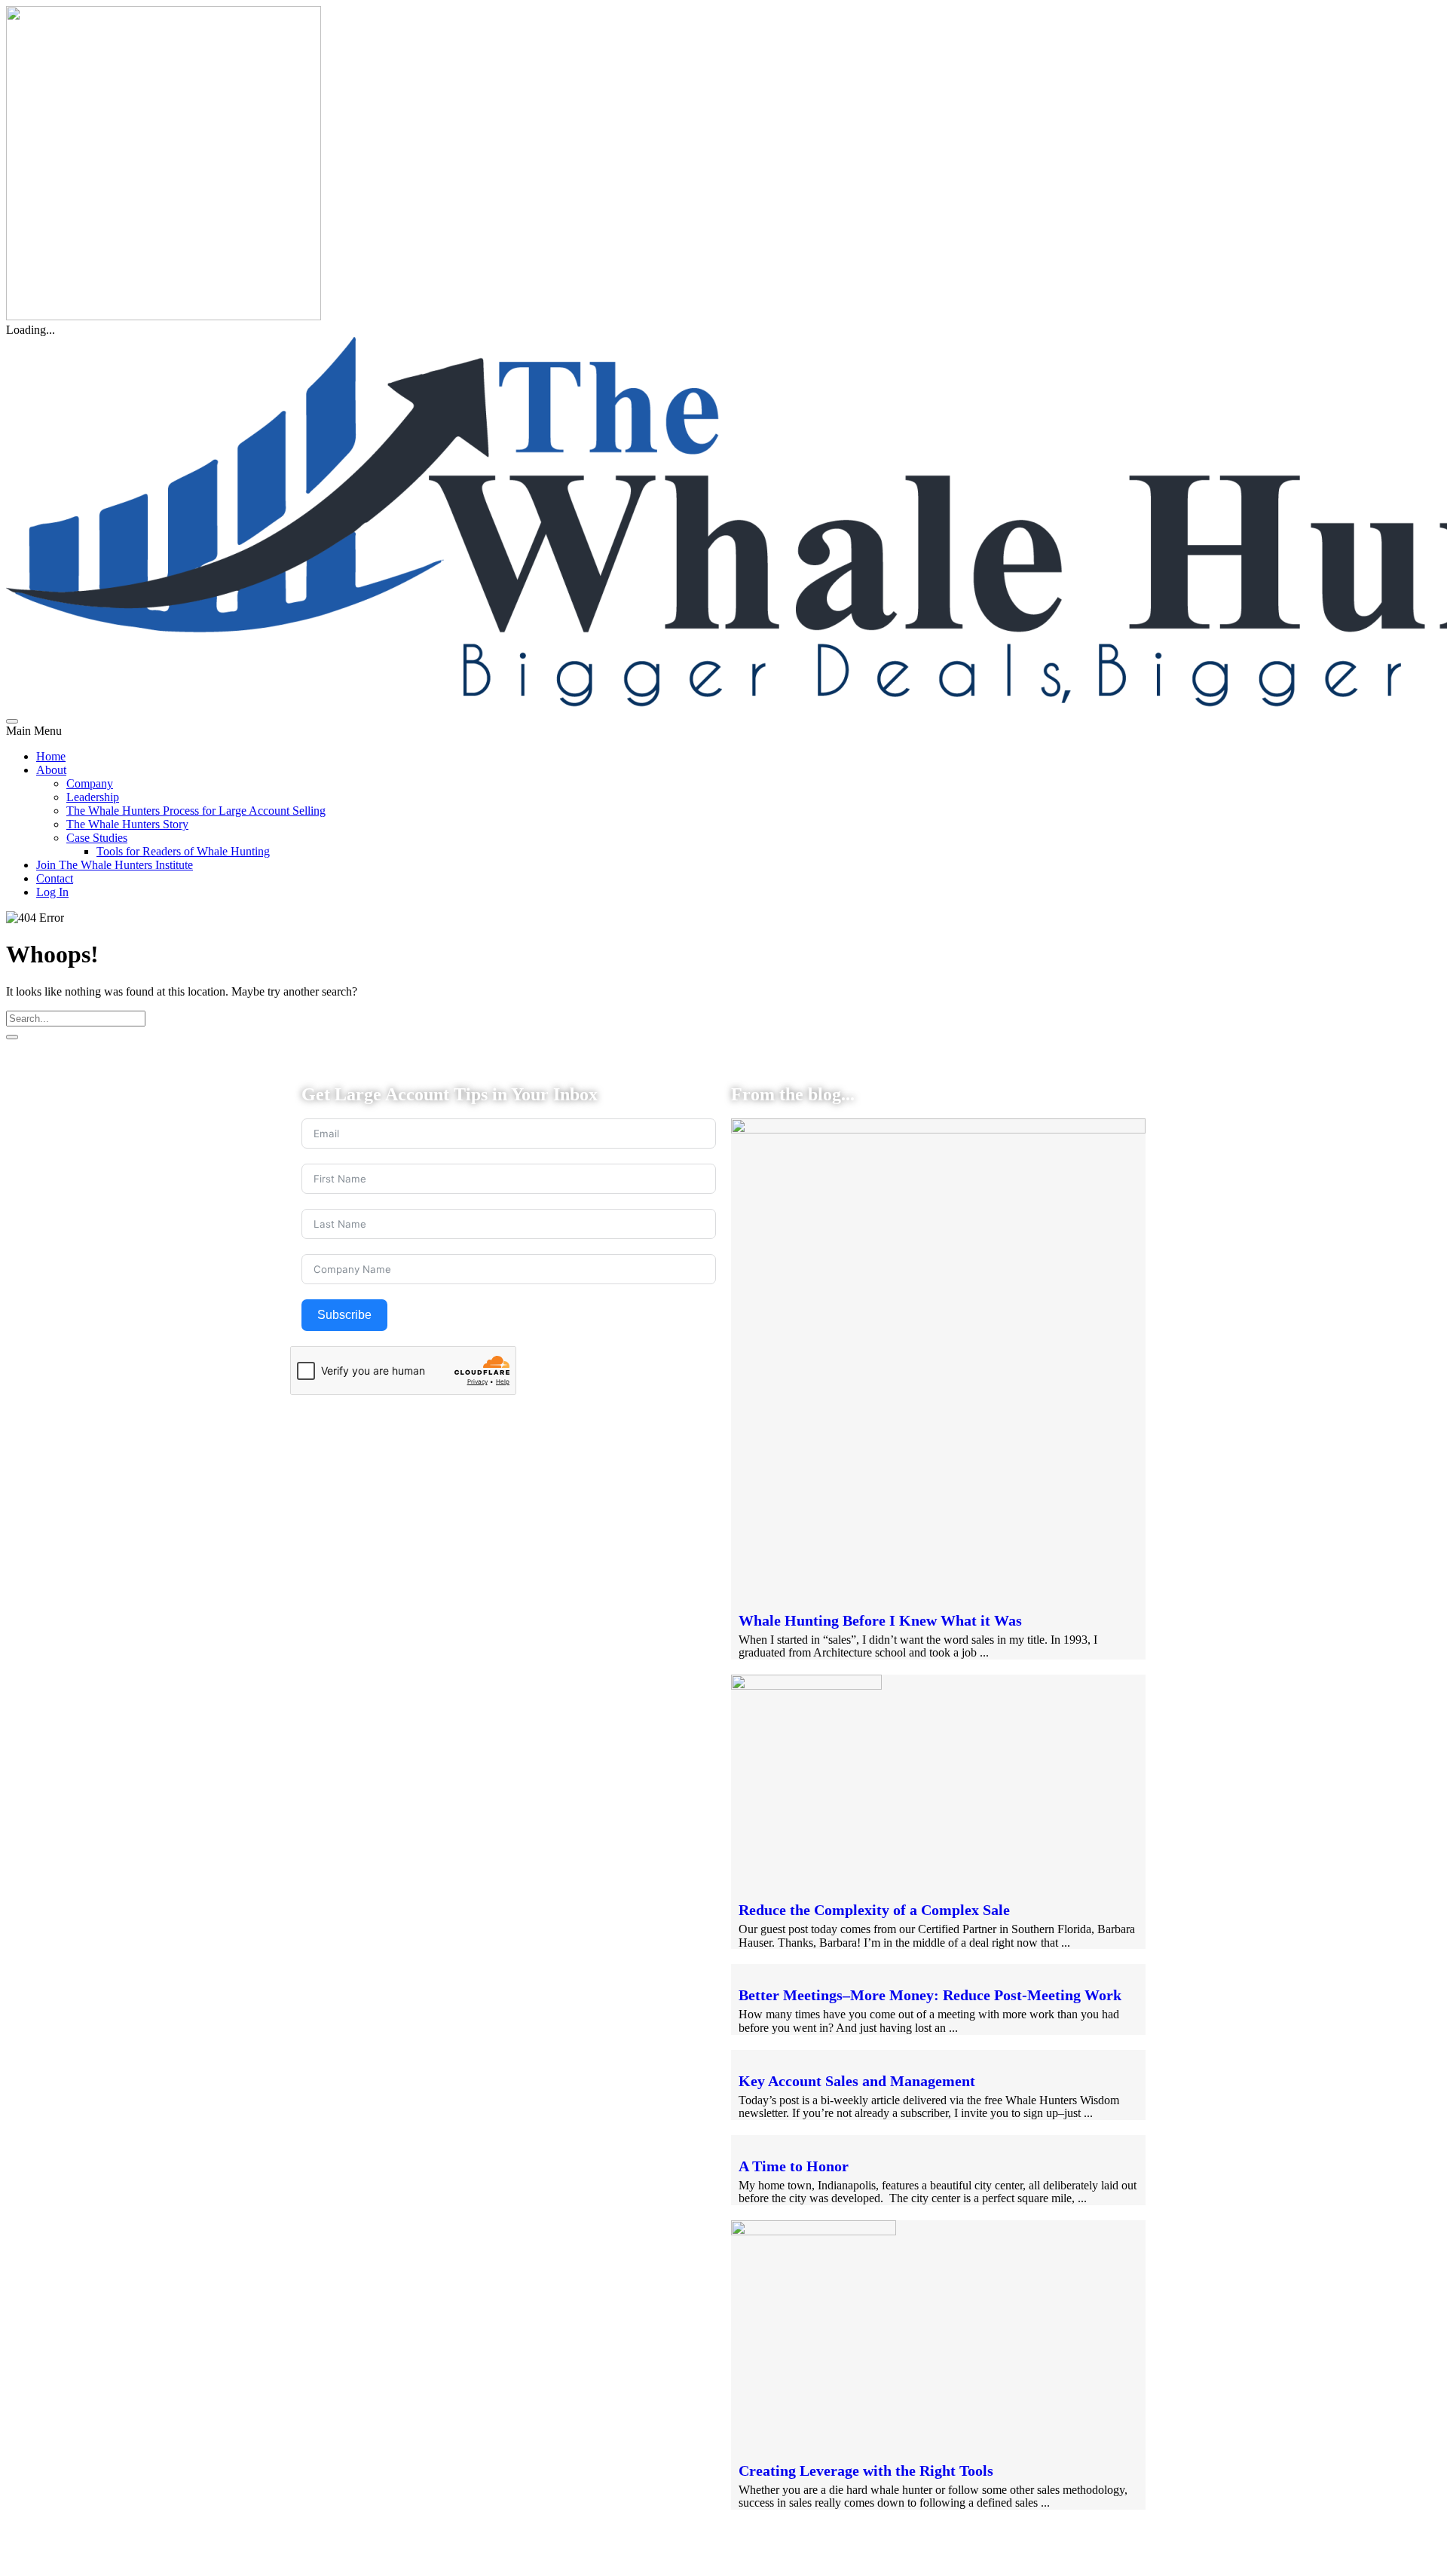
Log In (52, 892)
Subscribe (344, 1315)
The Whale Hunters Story (127, 824)
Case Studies (97, 838)
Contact (55, 878)
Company (90, 783)
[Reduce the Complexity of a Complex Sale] (806, 1686)
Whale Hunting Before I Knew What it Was (880, 1620)
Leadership (93, 797)
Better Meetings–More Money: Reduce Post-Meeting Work (930, 1995)
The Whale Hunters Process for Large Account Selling (196, 811)
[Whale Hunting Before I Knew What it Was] (938, 1129)
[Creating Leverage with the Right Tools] (814, 2231)
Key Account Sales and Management (857, 2081)
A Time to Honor (794, 2166)
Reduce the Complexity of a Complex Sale (874, 1910)
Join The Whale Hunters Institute (115, 865)
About (51, 770)
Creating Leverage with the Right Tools (866, 2470)
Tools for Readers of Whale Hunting (183, 851)
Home (51, 756)
